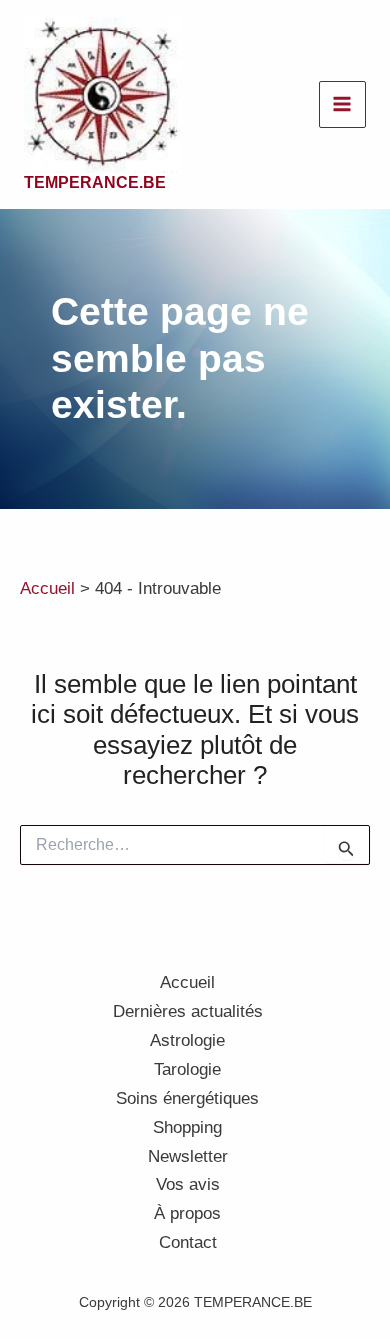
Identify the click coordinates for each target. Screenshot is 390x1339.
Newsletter (188, 1156)
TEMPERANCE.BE (95, 182)
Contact (188, 1242)
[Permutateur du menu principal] (343, 105)
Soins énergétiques (187, 1098)
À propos (187, 1213)
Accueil (187, 982)
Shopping (187, 1127)
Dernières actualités (188, 1011)
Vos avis (188, 1184)
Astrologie (187, 1040)
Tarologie (187, 1069)
